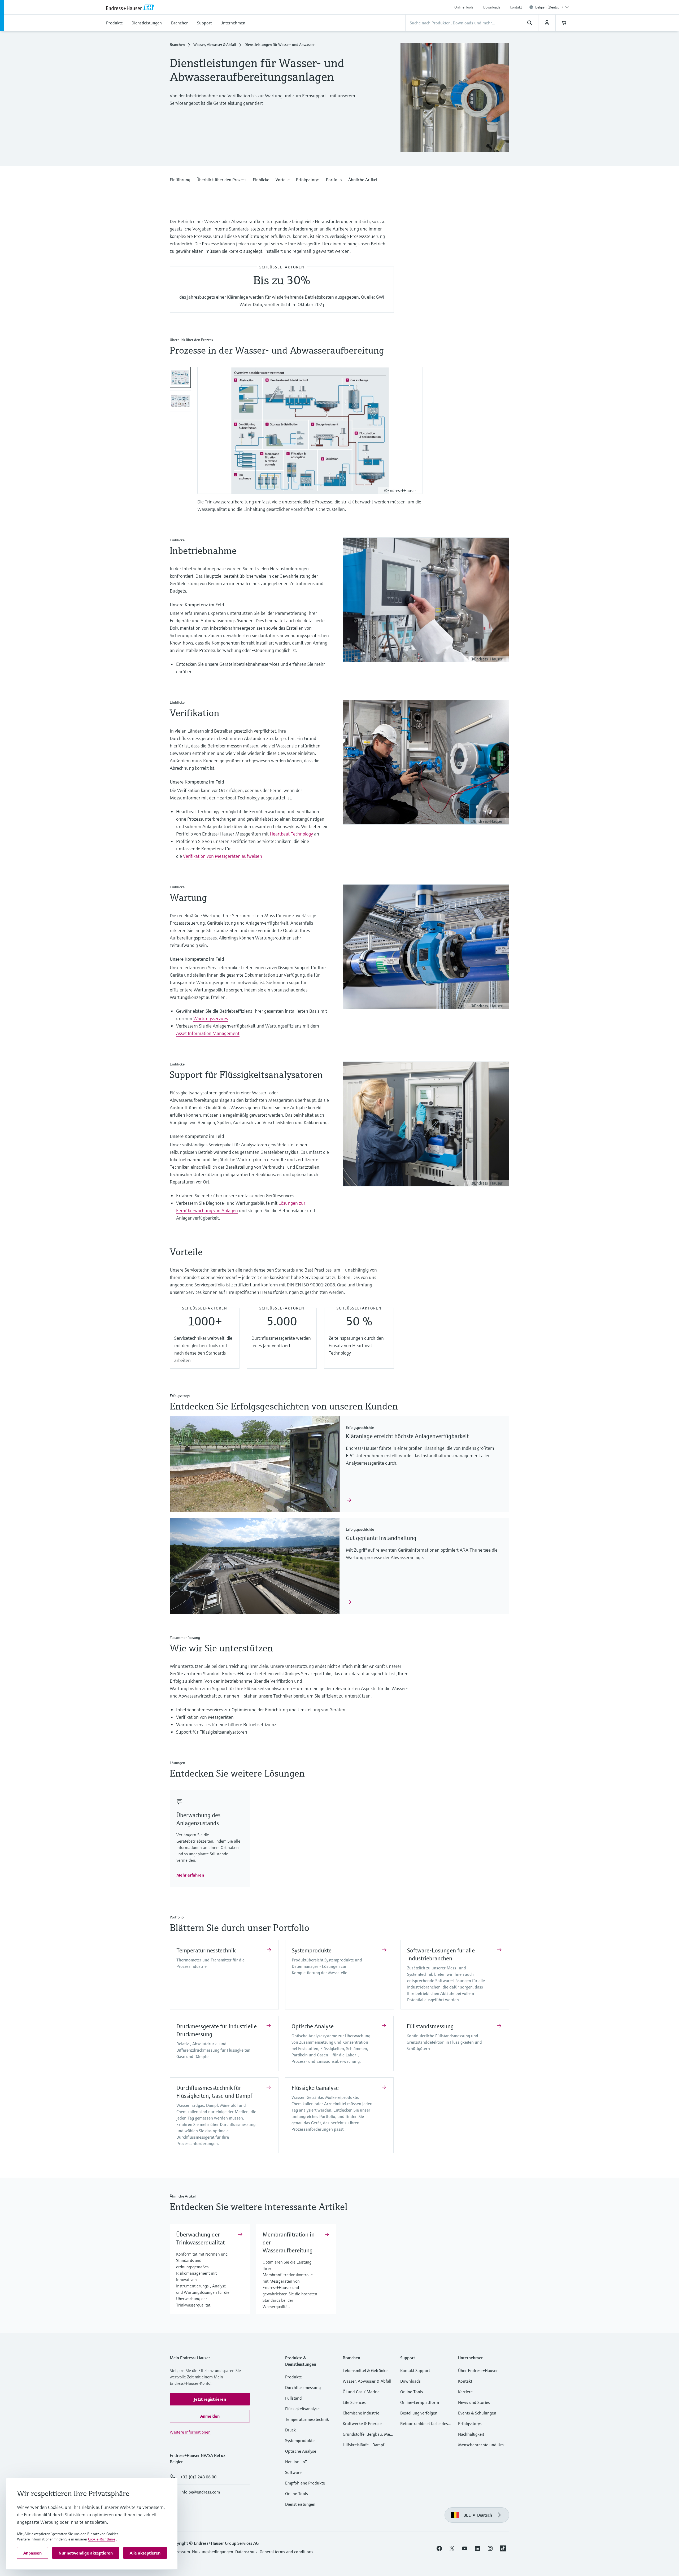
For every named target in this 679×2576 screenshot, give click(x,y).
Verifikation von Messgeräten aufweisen (223, 856)
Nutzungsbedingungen (213, 2552)
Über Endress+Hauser (478, 2370)
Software (293, 2472)
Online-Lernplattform (420, 2402)
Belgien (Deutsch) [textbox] (549, 7)
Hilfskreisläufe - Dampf (364, 2445)
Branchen (177, 45)
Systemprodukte (312, 1950)
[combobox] (552, 7)
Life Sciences (354, 2402)
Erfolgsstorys (470, 2423)
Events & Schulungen (477, 2413)
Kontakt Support (415, 2370)
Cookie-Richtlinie (102, 2539)
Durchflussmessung (303, 2387)
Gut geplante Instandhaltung (381, 1538)
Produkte (293, 2377)
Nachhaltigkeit (471, 2434)
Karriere (465, 2392)
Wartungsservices (211, 1018)
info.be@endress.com (200, 2492)
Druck (290, 2430)
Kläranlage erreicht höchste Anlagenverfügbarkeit (407, 1436)
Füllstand (293, 2398)
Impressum (180, 2552)
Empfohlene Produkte (305, 2483)
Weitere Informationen (190, 2432)
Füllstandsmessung (430, 2026)
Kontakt (516, 7)
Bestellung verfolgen (419, 2413)
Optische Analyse (313, 2026)
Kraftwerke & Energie (362, 2423)
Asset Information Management (208, 1033)
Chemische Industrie (361, 2413)
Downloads (492, 7)
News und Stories (474, 2402)
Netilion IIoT (296, 2462)
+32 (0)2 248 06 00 (198, 2477)
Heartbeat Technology (291, 834)
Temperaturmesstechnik (206, 1950)
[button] (180, 179)
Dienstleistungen (300, 2504)
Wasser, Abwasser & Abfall (215, 45)
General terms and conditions (286, 2552)
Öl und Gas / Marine (361, 2392)
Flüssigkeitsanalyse (315, 2088)
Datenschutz (246, 2552)
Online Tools (464, 7)
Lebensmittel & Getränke (365, 2370)
